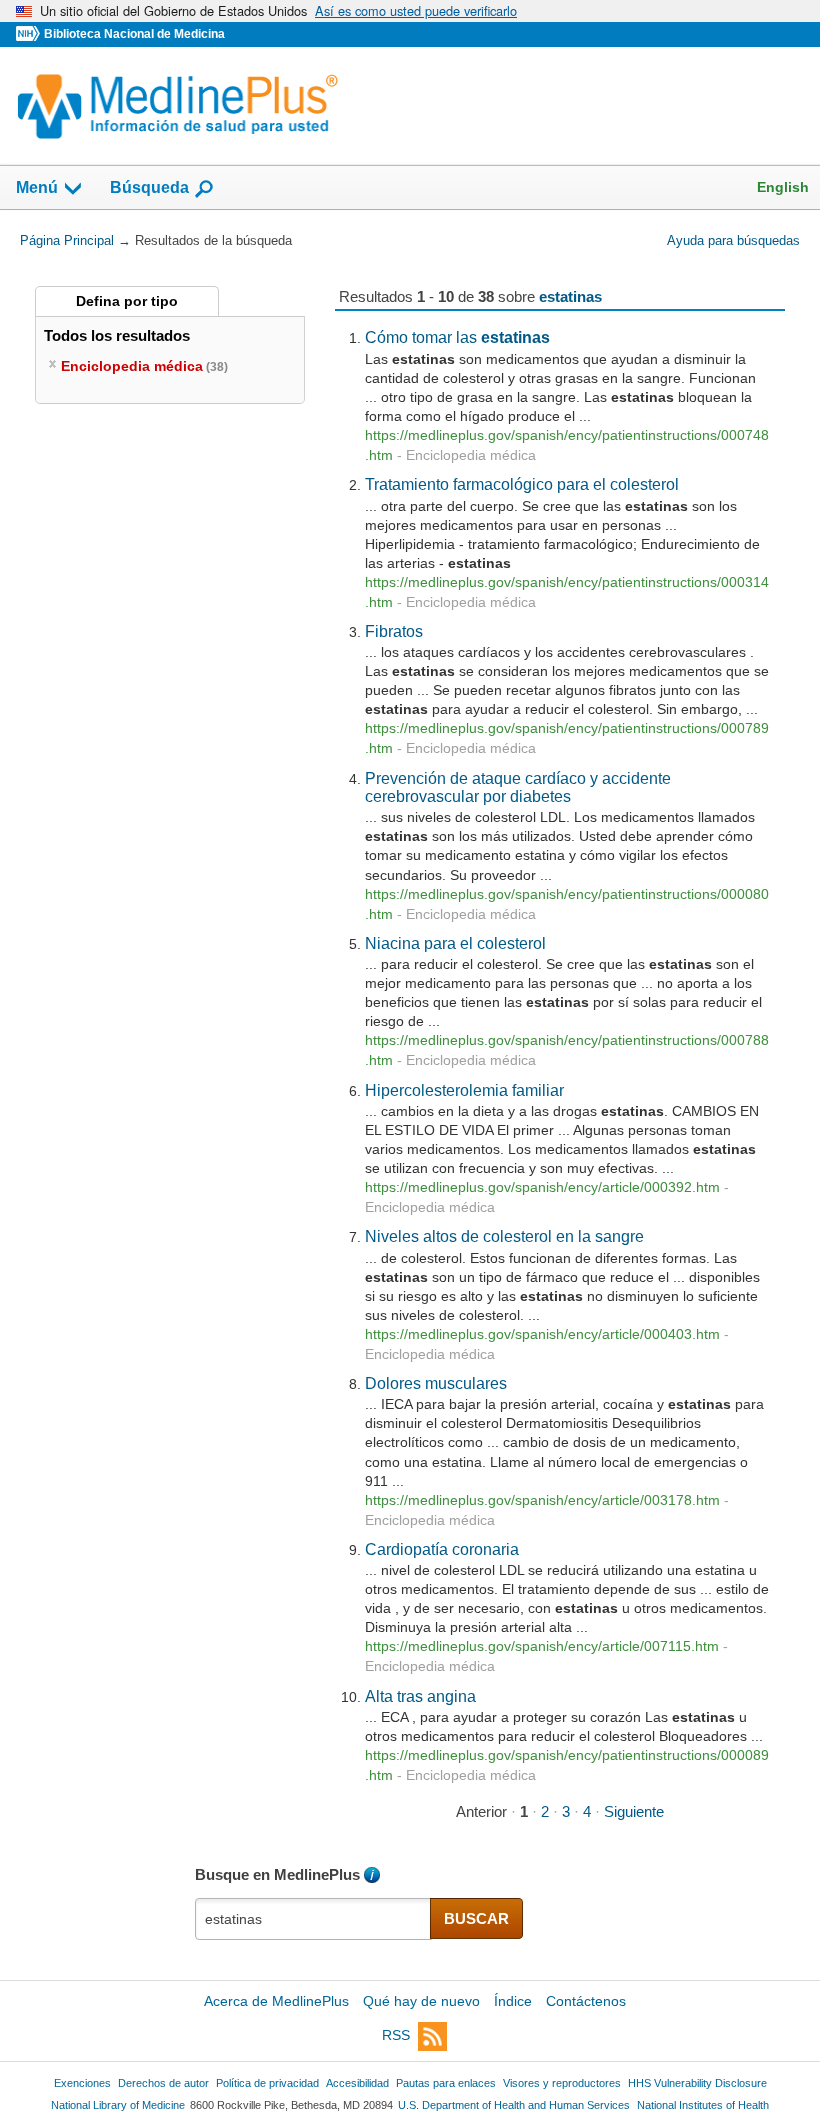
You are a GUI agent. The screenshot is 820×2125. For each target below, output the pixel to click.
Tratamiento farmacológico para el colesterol (522, 484)
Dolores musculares (436, 1383)
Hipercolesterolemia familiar (464, 1090)
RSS (396, 2035)
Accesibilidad (357, 2083)
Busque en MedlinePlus (277, 1874)
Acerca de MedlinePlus (276, 2001)
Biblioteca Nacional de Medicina (134, 34)
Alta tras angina (420, 1696)
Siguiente (634, 1811)
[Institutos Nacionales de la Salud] (30, 34)
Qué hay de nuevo (421, 2001)
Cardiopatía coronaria (442, 1549)
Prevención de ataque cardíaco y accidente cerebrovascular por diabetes (518, 787)
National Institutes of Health (703, 2105)
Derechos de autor (163, 2083)
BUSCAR (476, 1918)
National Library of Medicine (118, 2105)
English (783, 187)
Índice (513, 2001)
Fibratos (394, 631)
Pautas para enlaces (446, 2083)
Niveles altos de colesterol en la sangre (504, 1236)
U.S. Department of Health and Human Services (514, 2105)
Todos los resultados (119, 335)
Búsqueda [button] (149, 187)
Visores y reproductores (562, 2083)
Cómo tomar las (457, 337)
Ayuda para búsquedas (733, 240)
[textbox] (313, 1919)
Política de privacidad (267, 2083)
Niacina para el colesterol (455, 943)
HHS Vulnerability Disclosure (697, 2083)
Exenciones (82, 2083)
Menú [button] (37, 187)
